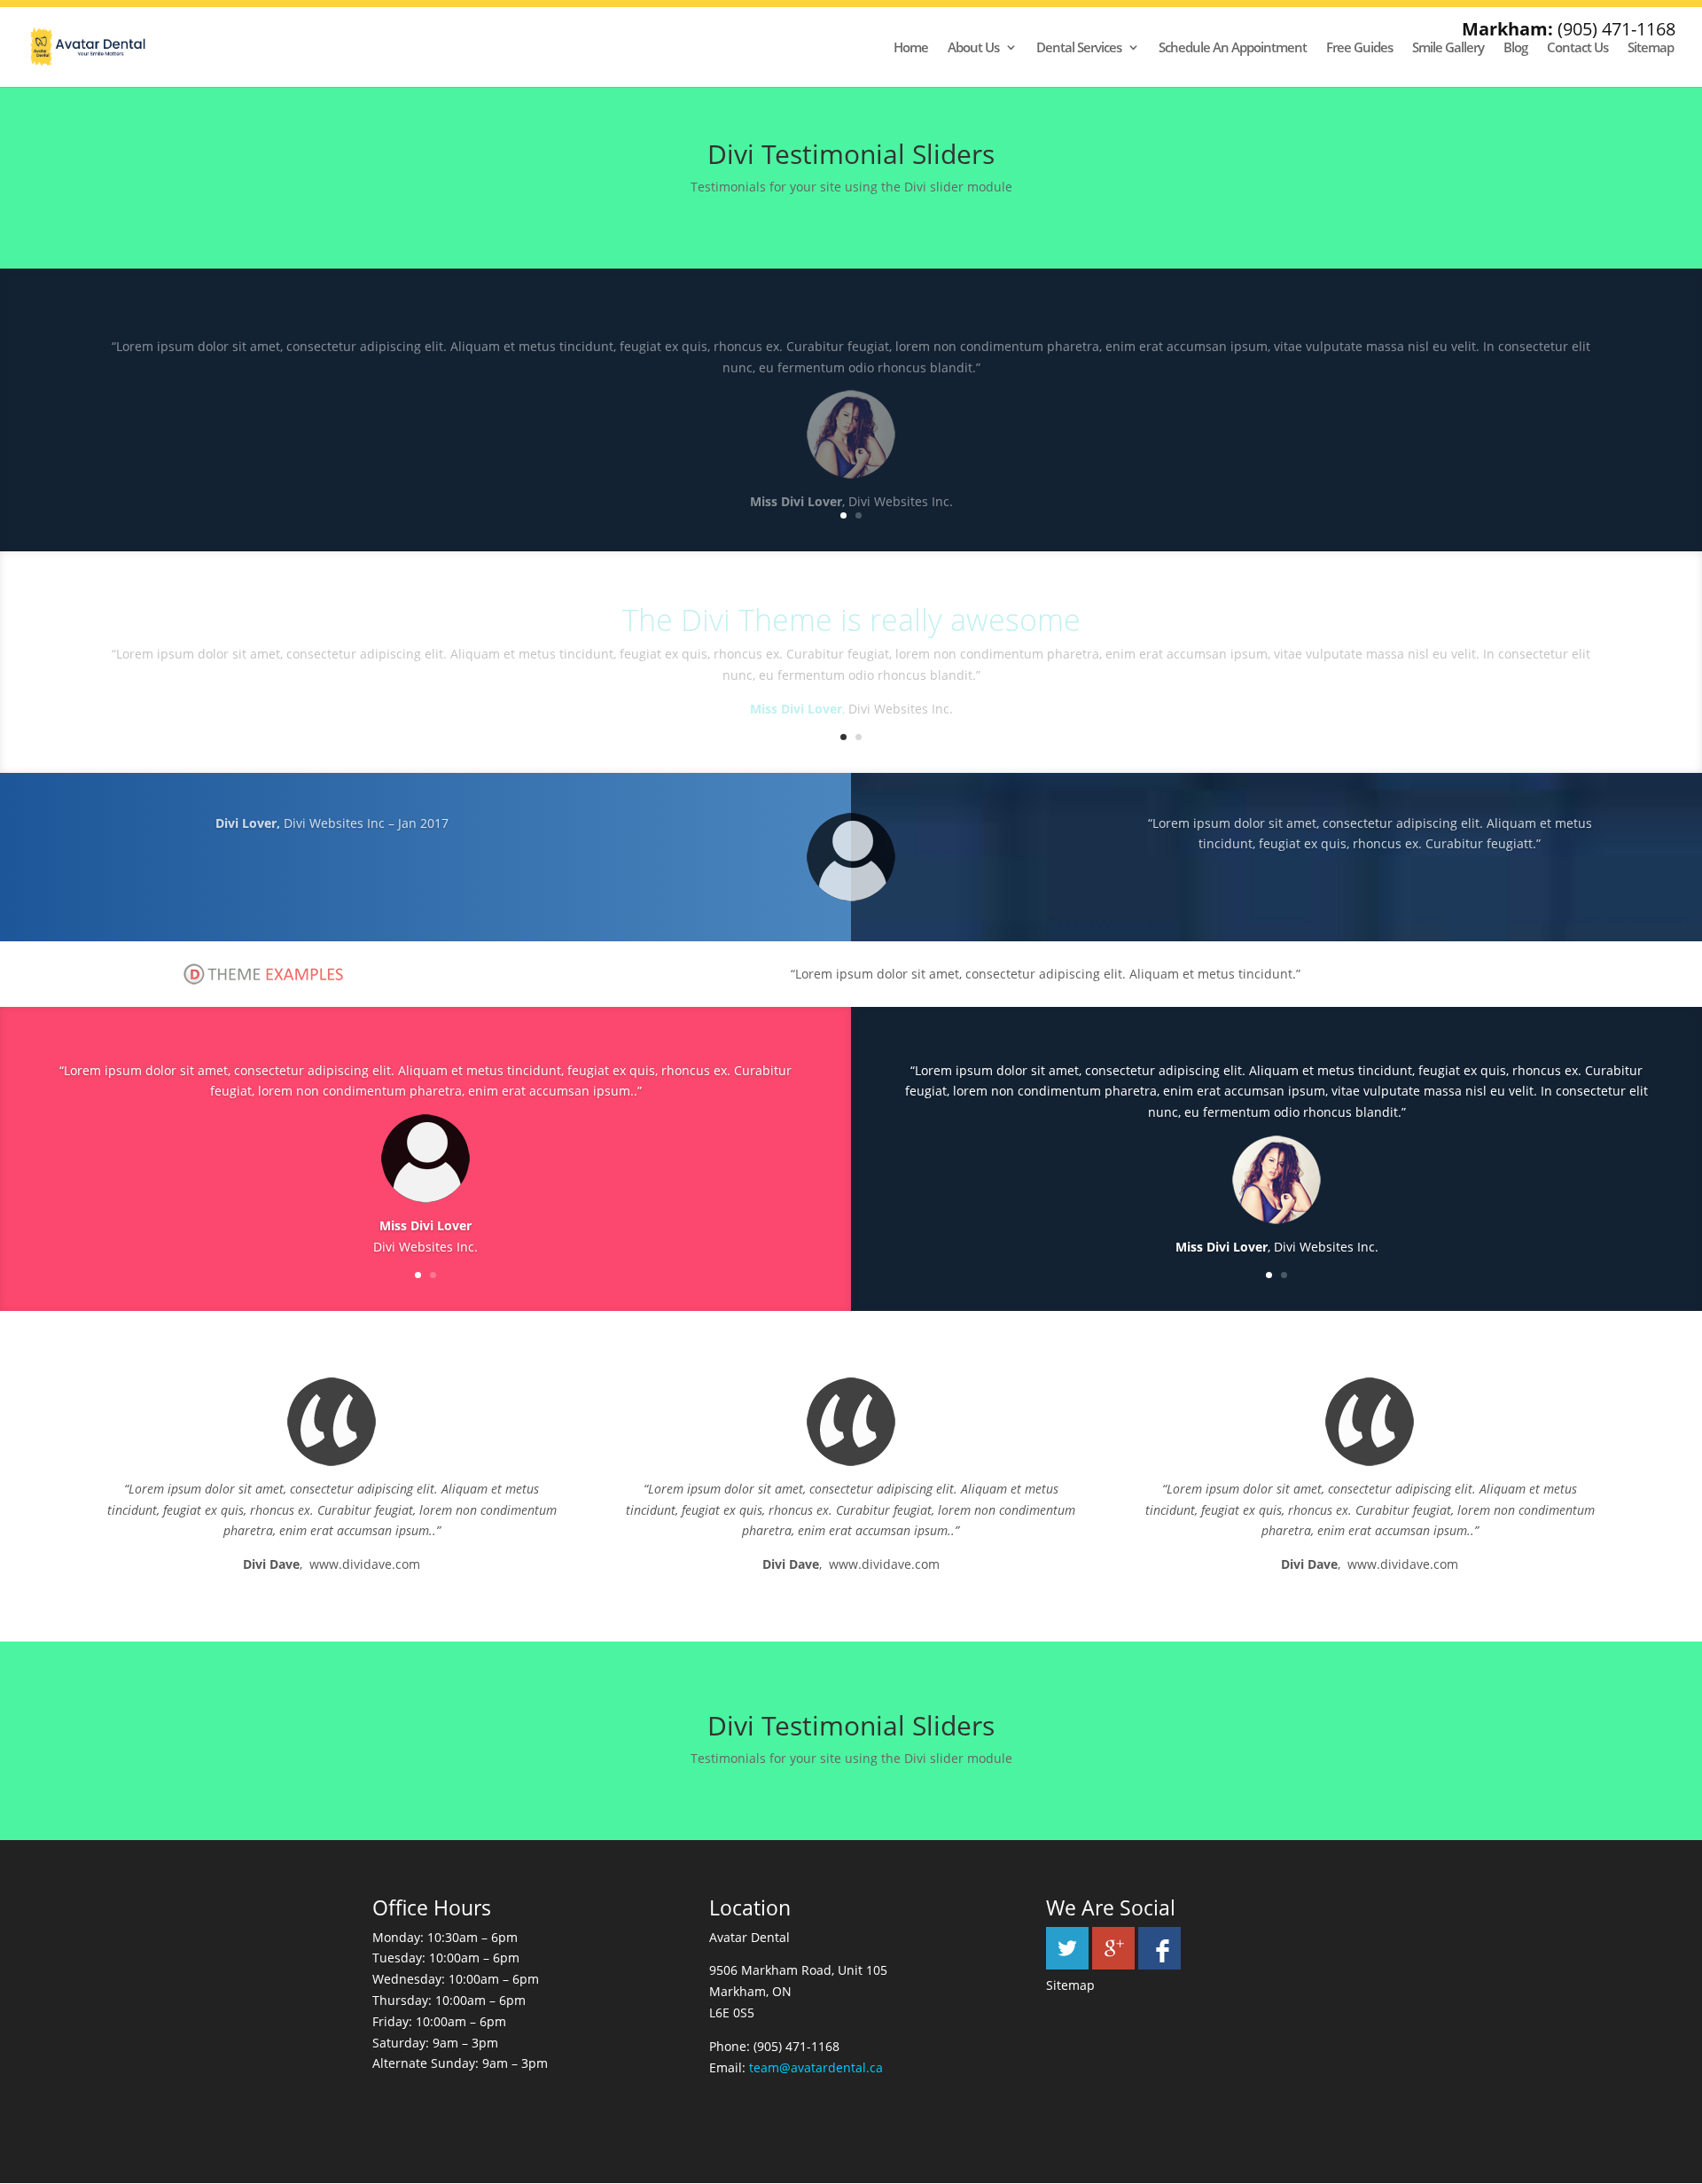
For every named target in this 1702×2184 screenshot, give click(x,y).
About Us (973, 48)
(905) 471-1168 (1616, 29)
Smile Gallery (1448, 48)
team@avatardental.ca (816, 2067)
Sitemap (1651, 48)
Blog (1515, 48)
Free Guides (1359, 48)
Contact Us (1577, 48)
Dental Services (1079, 48)
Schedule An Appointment (1233, 48)
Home (911, 48)
